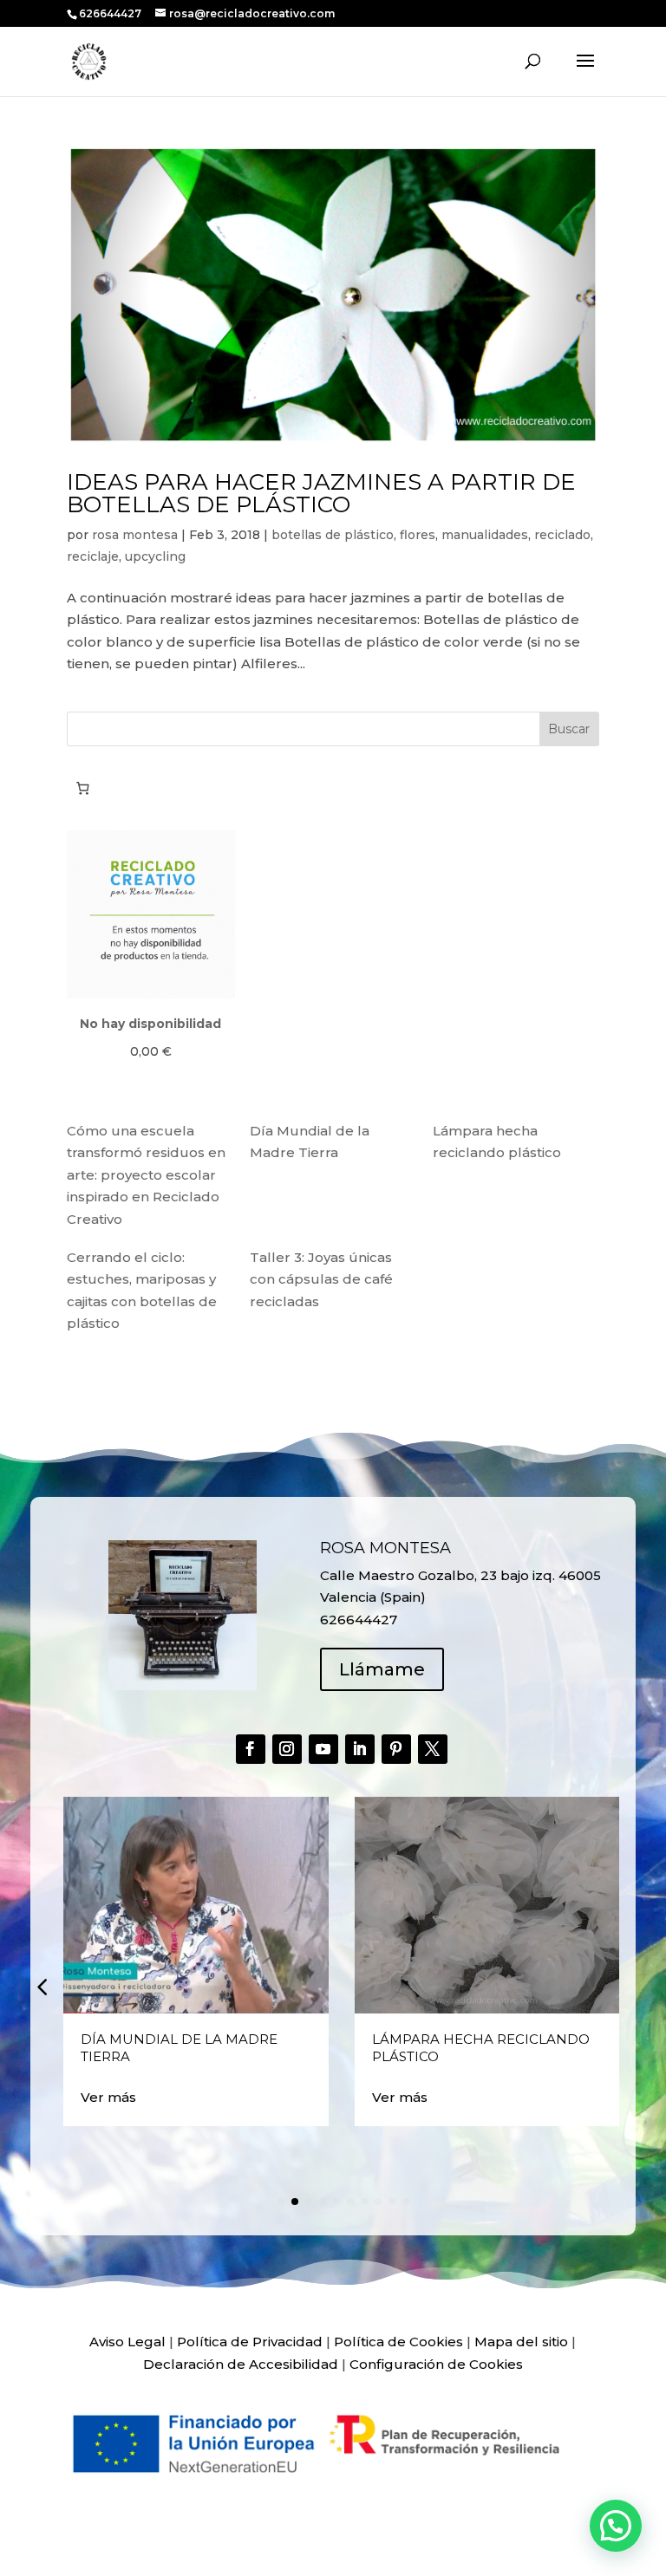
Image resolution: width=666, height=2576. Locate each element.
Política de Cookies (398, 2342)
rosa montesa (135, 535)
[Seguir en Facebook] (251, 1749)
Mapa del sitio (521, 2342)
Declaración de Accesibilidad (241, 2364)
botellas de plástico (333, 535)
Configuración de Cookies (436, 2364)
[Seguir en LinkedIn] (360, 1749)
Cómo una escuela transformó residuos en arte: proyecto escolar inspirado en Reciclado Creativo (146, 1175)
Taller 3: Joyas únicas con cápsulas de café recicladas (321, 1279)
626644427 (111, 13)
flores (418, 535)
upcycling (155, 556)
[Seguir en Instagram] (287, 1749)
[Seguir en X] (433, 1749)
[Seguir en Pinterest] (396, 1749)
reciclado (562, 535)
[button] (42, 1987)
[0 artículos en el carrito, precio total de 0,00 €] (83, 789)
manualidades (485, 535)
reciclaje (93, 556)
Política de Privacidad (250, 2342)
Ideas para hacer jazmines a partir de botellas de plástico (321, 493)
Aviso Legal (127, 2342)
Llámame (382, 1669)
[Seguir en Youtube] (323, 1749)
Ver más (108, 2097)
